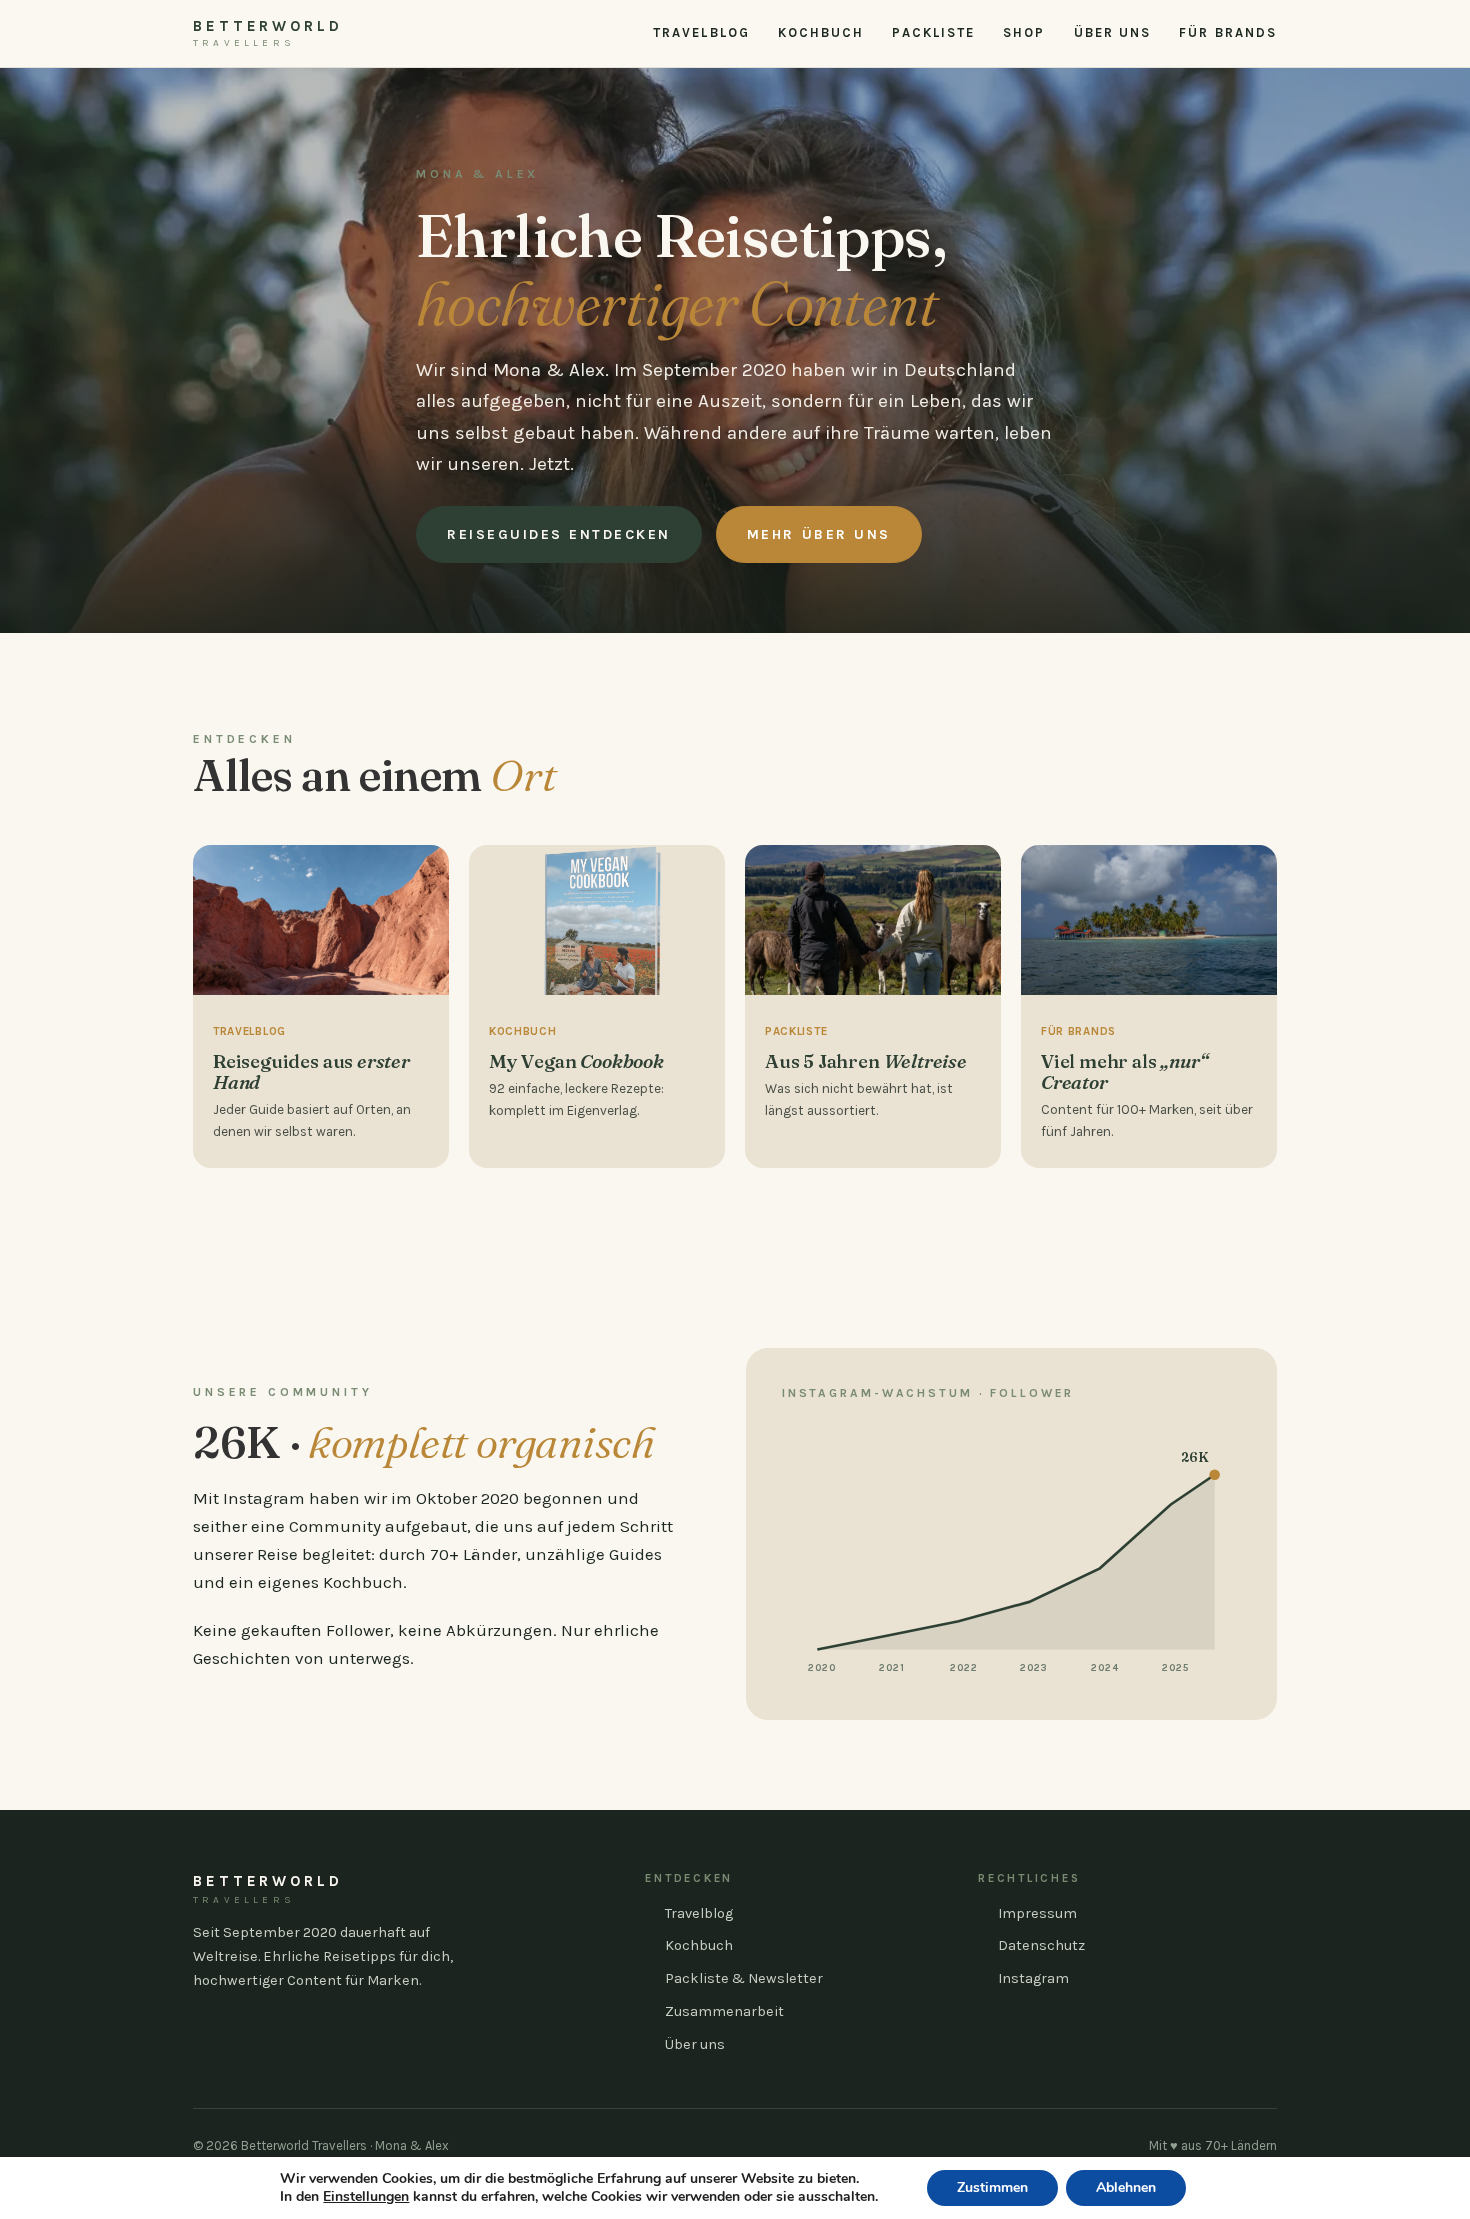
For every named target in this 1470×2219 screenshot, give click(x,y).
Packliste (933, 32)
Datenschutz (1041, 1945)
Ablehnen (1126, 2187)
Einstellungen (366, 2197)
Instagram (1033, 1978)
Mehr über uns (819, 534)
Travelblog (701, 32)
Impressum (1037, 1913)
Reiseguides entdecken (559, 534)
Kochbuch (821, 32)
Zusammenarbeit (724, 2011)
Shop (1024, 32)
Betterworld (268, 33)
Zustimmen (992, 2187)
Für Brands (1228, 32)
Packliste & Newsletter (744, 1978)
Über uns (1113, 32)
